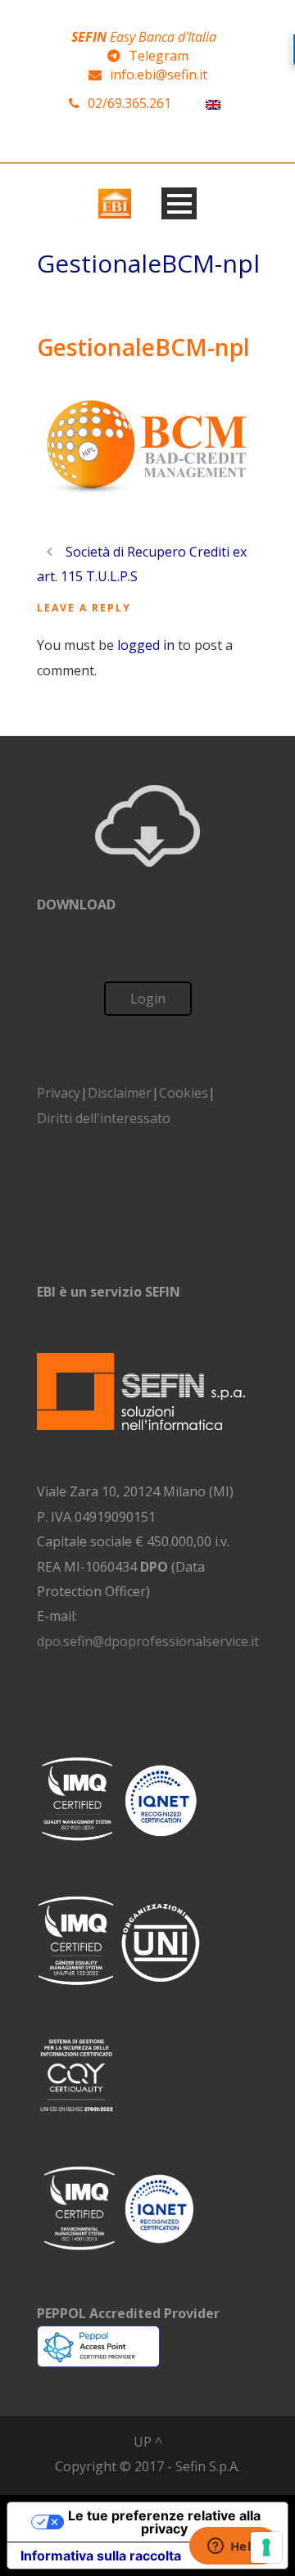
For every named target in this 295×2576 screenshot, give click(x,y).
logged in (146, 645)
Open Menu (179, 203)
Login (148, 999)
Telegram (159, 56)
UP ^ (148, 2442)
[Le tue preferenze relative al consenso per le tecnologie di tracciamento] (266, 2547)
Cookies (184, 1093)
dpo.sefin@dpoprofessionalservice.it (148, 1641)
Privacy (59, 1093)
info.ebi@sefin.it (159, 74)
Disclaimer (120, 1093)
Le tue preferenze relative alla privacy (164, 2522)
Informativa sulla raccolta (101, 2556)
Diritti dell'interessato (104, 1118)
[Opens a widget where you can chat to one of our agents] (234, 2547)
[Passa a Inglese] (213, 104)
